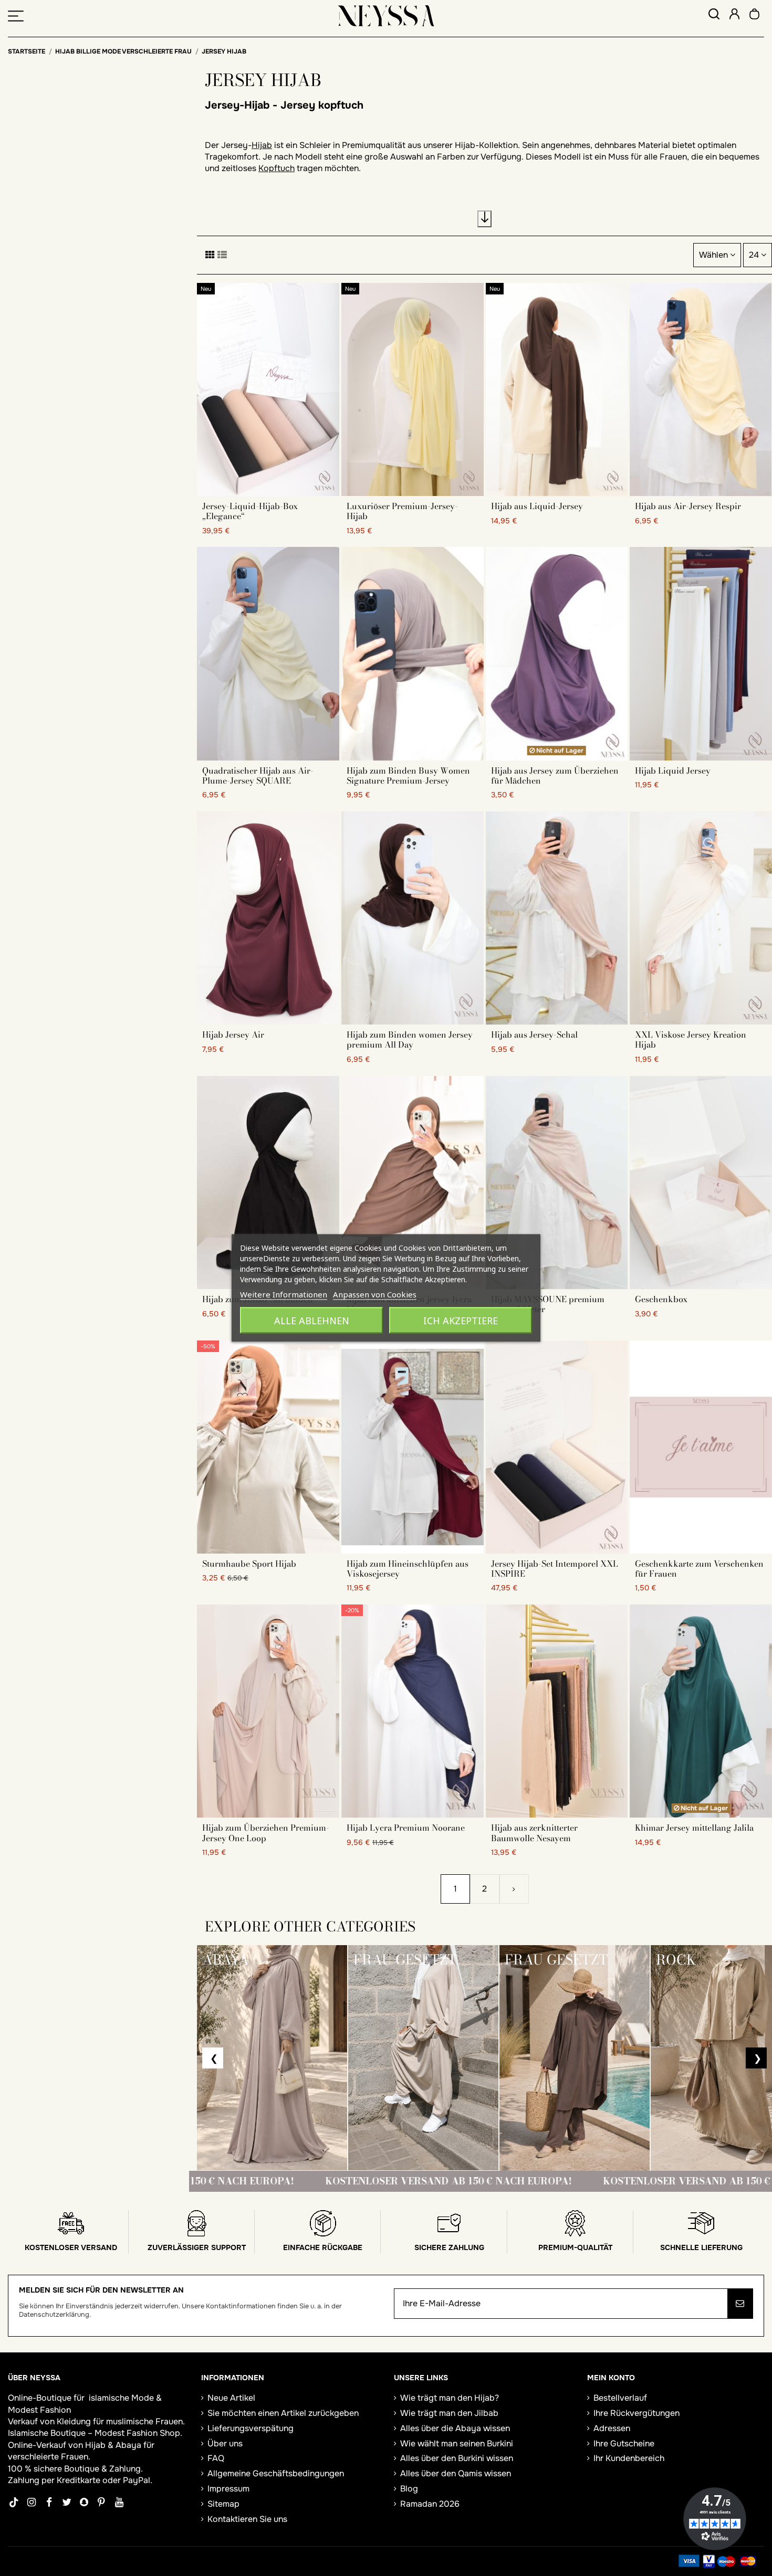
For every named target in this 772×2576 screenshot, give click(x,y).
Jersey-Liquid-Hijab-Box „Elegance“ (250, 511)
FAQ (216, 2458)
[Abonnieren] (740, 2304)
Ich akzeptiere (461, 1321)
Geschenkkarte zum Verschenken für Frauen (699, 1569)
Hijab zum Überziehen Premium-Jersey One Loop (266, 1833)
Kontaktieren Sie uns (247, 2519)
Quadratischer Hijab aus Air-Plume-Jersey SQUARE (258, 775)
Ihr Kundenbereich (629, 2458)
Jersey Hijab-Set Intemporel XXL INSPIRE (555, 1569)
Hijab (262, 145)
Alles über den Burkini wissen (457, 2458)
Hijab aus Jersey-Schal (534, 1034)
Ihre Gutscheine (624, 2443)
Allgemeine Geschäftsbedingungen (276, 2473)
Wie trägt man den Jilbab (449, 2413)
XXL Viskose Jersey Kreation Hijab (691, 1039)
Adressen (612, 2428)
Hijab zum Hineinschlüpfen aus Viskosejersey (408, 1569)
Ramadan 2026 (430, 2504)
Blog (409, 2489)
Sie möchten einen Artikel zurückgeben (283, 2413)
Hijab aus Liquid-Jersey (537, 506)
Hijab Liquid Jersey (673, 770)
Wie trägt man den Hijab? (450, 2398)
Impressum (228, 2489)
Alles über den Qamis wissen (456, 2473)
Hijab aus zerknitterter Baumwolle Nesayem (534, 1833)
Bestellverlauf (620, 2398)
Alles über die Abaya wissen (455, 2428)
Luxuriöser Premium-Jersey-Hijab (402, 511)
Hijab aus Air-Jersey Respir (688, 506)
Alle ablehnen (312, 1321)
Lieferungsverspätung (251, 2428)
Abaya (128, 2445)
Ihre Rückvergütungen (637, 2413)
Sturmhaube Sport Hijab (249, 1564)
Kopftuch (277, 168)
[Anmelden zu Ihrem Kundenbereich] (734, 15)
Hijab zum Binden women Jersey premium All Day (410, 1039)
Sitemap (223, 2504)
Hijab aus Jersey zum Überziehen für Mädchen (555, 775)
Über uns (225, 2443)
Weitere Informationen (284, 1294)
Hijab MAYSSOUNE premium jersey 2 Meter (548, 1304)
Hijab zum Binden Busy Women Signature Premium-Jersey (408, 775)
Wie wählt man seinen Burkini (457, 2443)
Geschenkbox (661, 1299)
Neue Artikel (231, 2398)
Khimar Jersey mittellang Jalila (694, 1828)
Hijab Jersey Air (233, 1034)
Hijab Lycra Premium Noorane (406, 1828)
